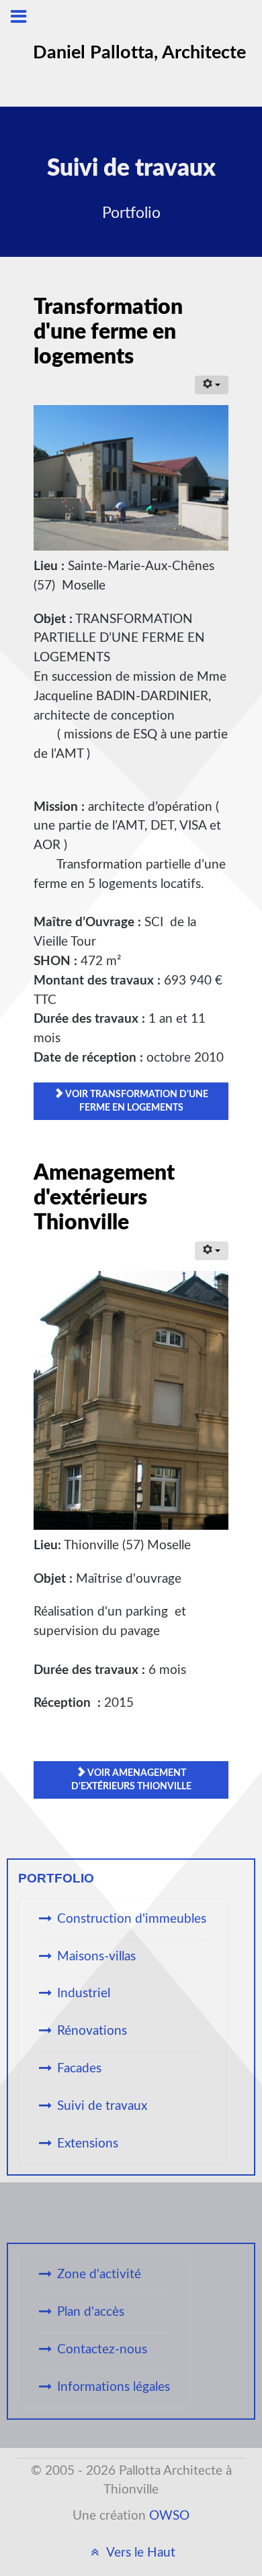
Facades (79, 2069)
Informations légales (114, 2387)
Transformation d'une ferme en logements (108, 332)
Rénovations (92, 2031)
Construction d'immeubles (132, 1919)
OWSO (169, 2516)
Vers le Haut (139, 2553)
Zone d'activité (99, 2275)
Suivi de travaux (102, 2106)
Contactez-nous (102, 2350)
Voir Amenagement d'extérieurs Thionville (131, 1780)
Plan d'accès (91, 2312)
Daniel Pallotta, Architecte (139, 53)
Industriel (84, 1994)
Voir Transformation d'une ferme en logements (136, 1101)
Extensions (88, 2144)
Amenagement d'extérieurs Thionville (104, 1198)
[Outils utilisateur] (212, 385)
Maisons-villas (96, 1957)
